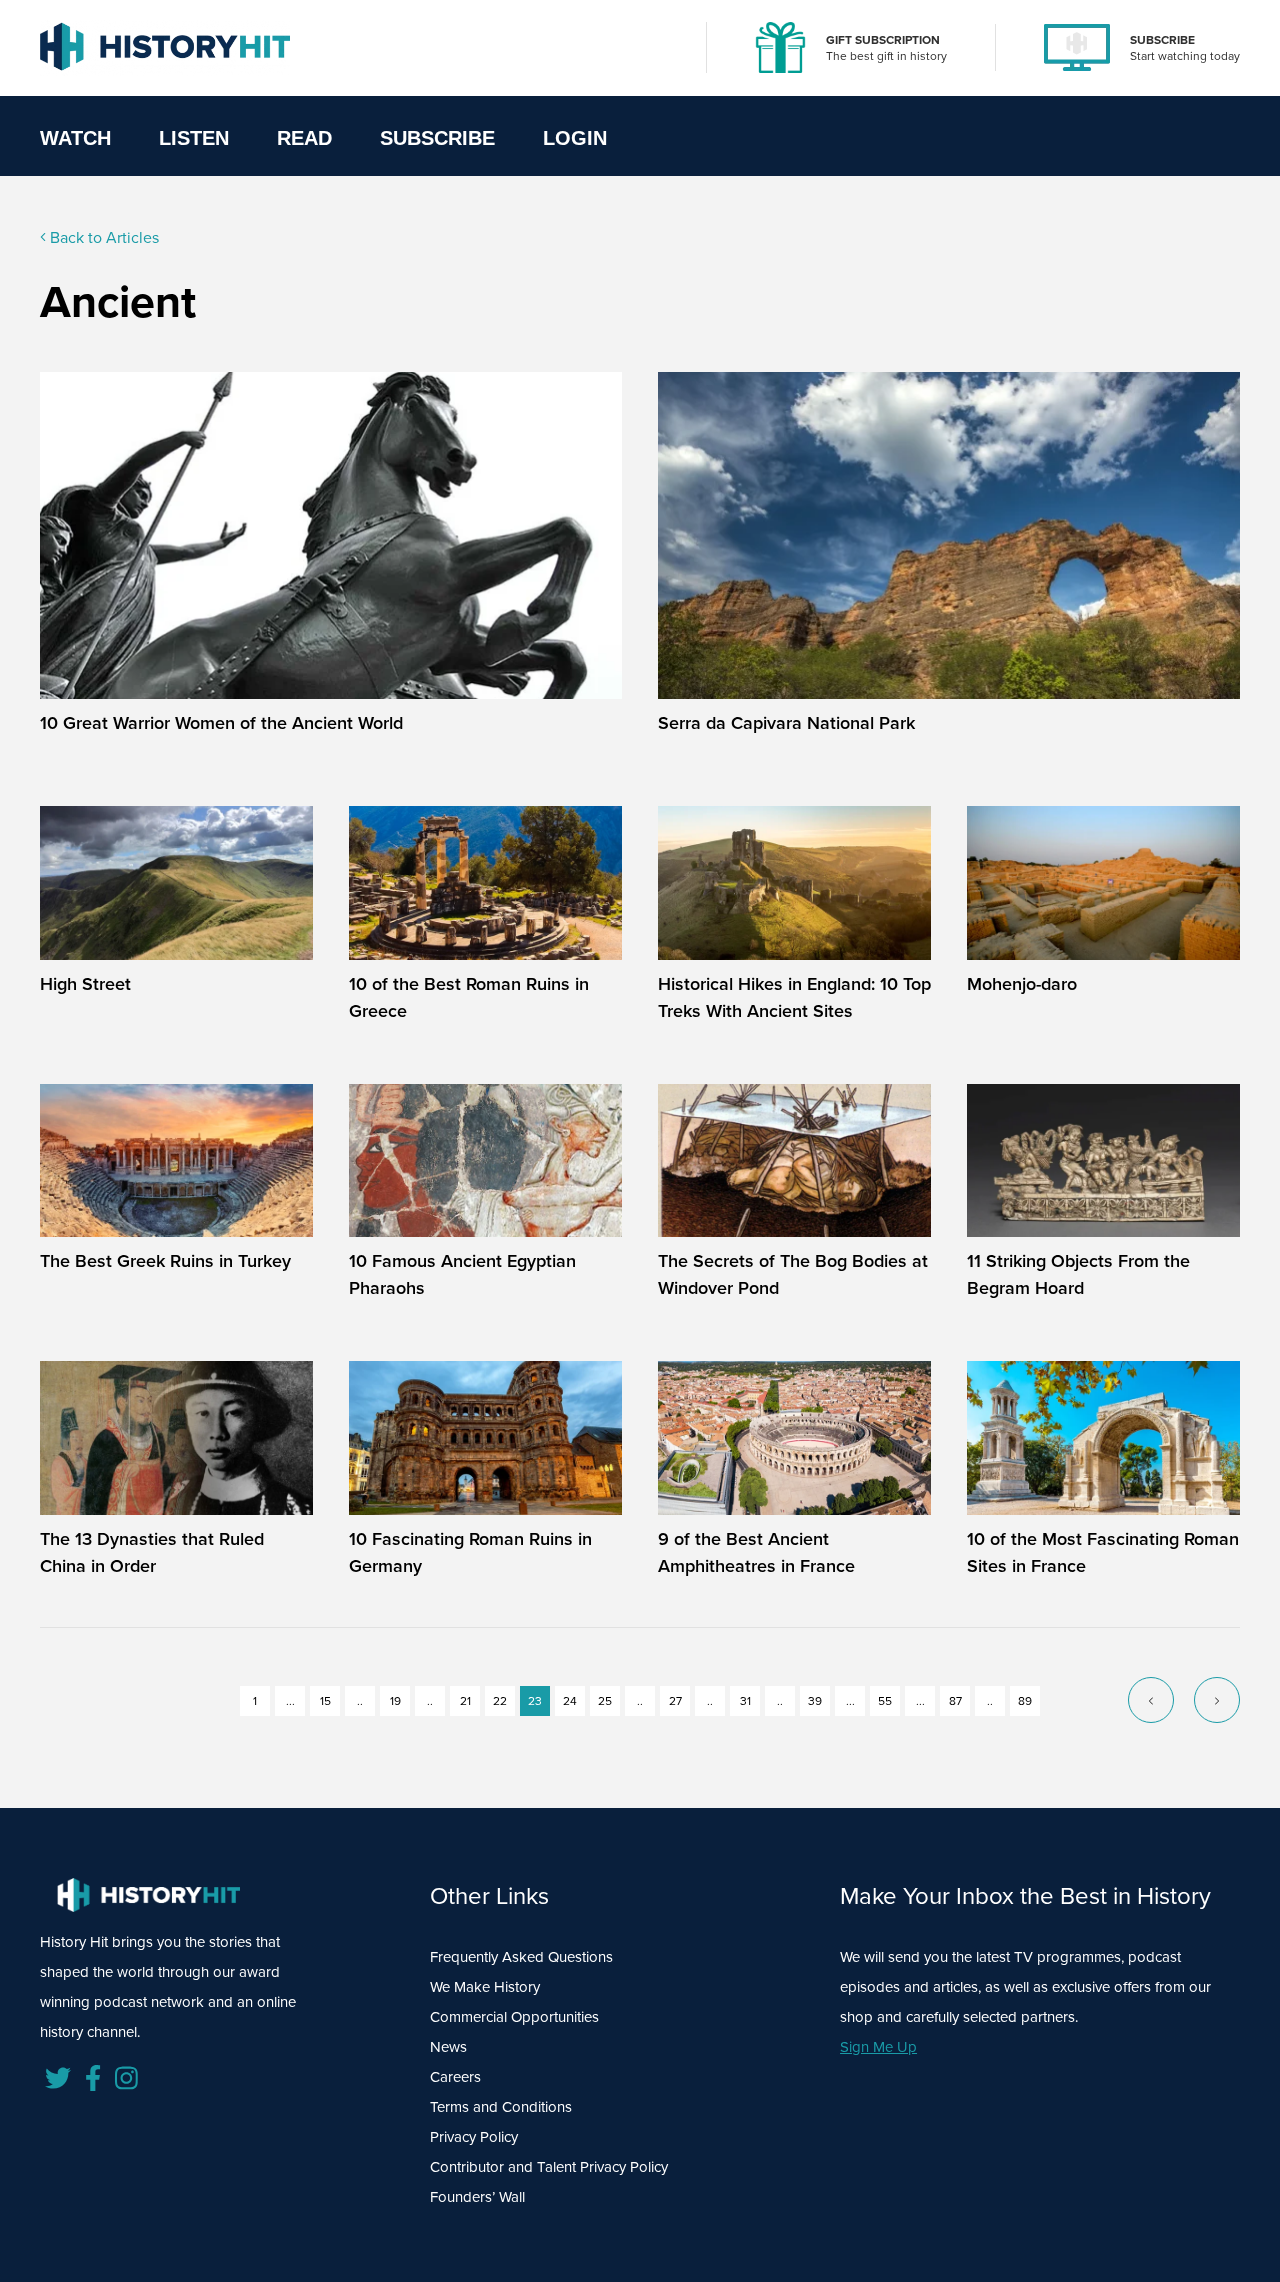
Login (575, 138)
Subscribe (437, 138)
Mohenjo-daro (1022, 983)
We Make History (485, 1986)
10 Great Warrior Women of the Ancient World (221, 722)
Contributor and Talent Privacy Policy (549, 2166)
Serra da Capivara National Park (786, 722)
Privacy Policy (474, 2136)
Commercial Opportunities (514, 2016)
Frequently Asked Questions (521, 1956)
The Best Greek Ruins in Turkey (165, 1260)
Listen (194, 138)
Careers (455, 2076)
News (448, 2046)
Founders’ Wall (477, 2196)
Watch (75, 138)
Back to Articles (102, 237)
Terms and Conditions (501, 2106)
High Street (85, 983)
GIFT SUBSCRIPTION (883, 39)
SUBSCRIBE (1162, 39)
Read (304, 138)
